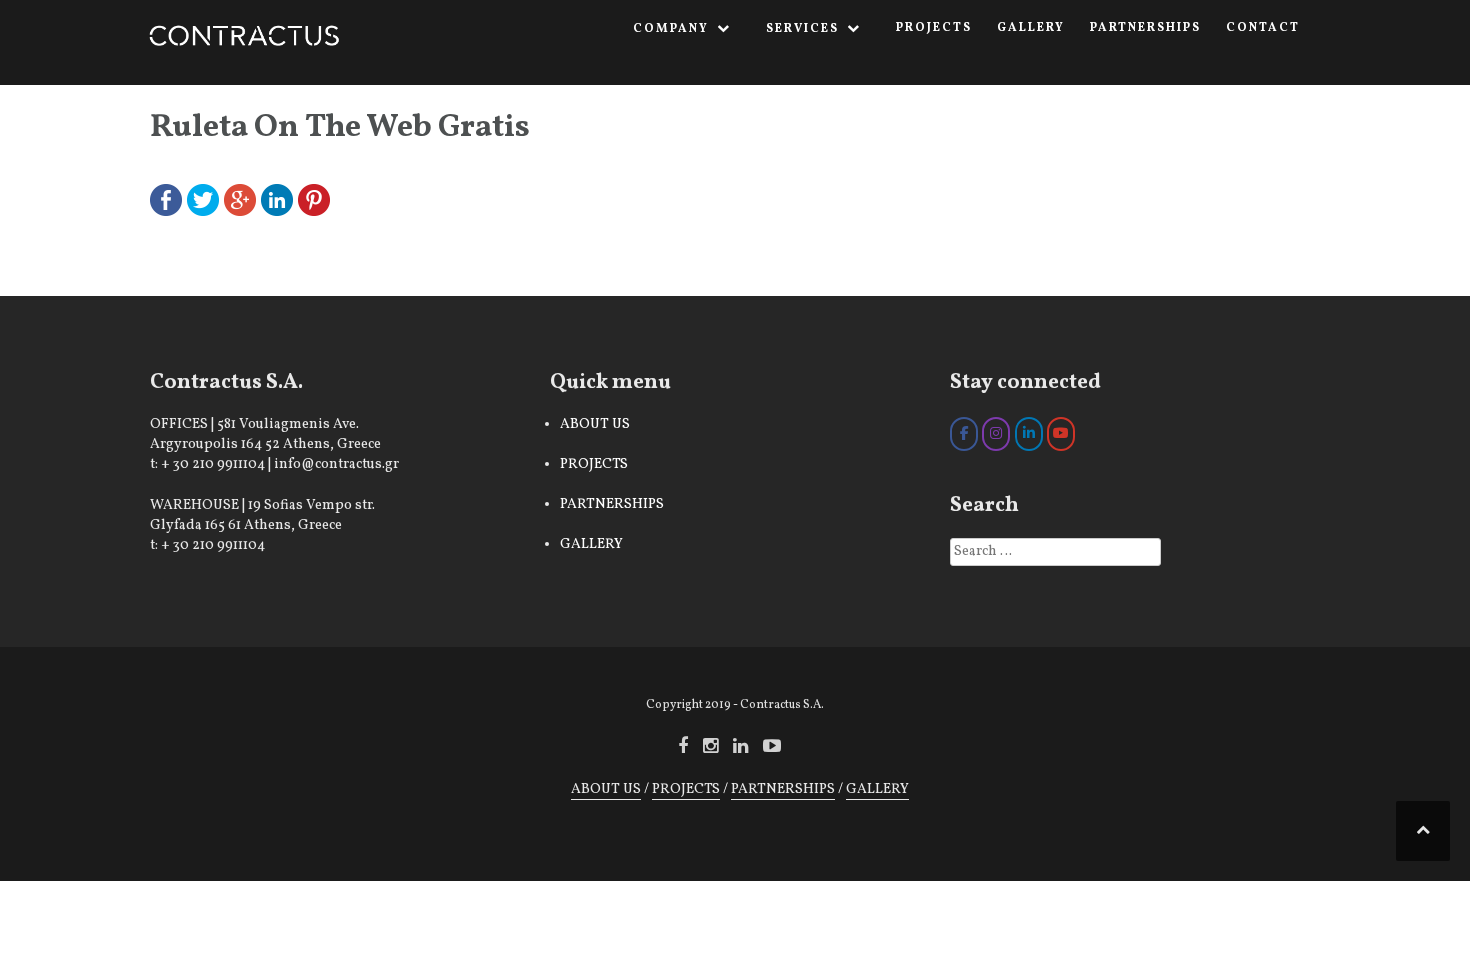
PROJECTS (934, 28)
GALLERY (1031, 28)
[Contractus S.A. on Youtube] (1061, 434)
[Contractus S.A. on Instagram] (996, 434)
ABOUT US (595, 424)
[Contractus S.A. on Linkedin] (1029, 434)
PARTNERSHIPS (1145, 28)
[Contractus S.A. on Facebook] (964, 434)
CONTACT (1263, 28)
